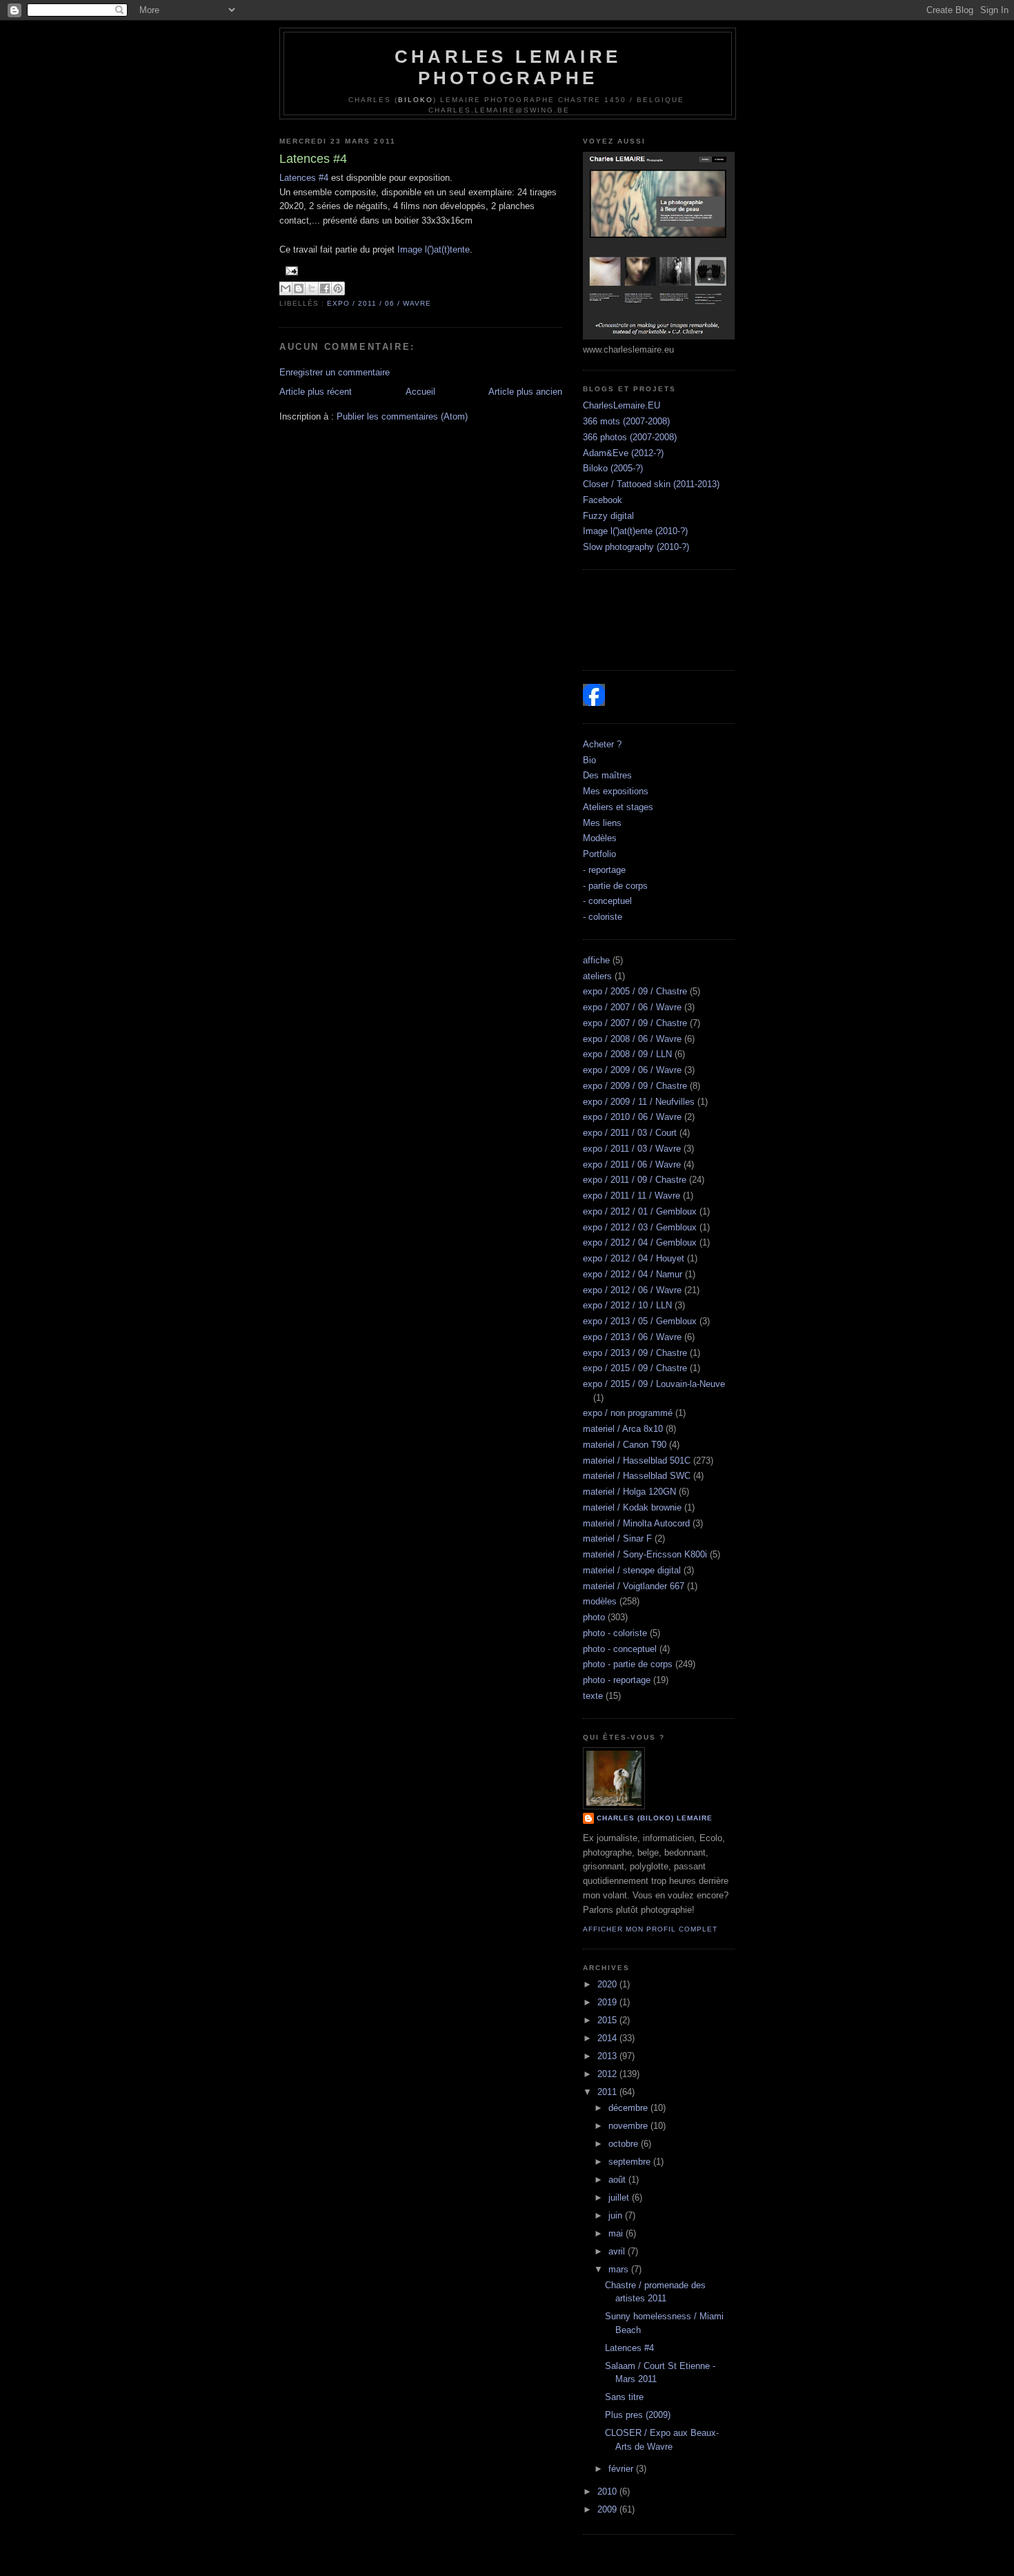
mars (620, 2269)
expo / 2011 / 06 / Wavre (379, 303)
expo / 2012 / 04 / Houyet (634, 1258)
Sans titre (624, 2397)
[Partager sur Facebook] (325, 288)
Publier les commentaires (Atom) (402, 416)
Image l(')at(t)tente (434, 249)
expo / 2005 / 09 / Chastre (635, 991)
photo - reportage (617, 1680)
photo (594, 1617)
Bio (589, 760)
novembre (629, 2126)
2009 (608, 2509)
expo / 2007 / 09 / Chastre (635, 1023)
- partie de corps (615, 886)
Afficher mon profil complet (650, 1929)
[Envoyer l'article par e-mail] (290, 271)
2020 (608, 1984)
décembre (629, 2108)
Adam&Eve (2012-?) (623, 453)
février (622, 2469)
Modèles (600, 838)
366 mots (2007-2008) (626, 421)
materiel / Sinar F (617, 1538)
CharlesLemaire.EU (622, 405)
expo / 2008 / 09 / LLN (627, 1054)
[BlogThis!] (299, 288)
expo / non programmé (628, 1413)
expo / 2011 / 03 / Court (630, 1133)
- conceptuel (607, 901)
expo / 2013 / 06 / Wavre (632, 1337)
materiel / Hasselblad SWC (637, 1476)
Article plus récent (316, 392)
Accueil (420, 392)
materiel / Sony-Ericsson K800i (645, 1554)
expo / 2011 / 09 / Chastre (635, 1180)
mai (617, 2233)
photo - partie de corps (628, 1664)
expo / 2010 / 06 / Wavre (632, 1117)
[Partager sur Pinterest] (338, 288)
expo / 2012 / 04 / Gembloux (640, 1242)
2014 (608, 2038)
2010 (608, 2491)
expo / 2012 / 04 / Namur (633, 1274)
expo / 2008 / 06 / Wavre (632, 1039)
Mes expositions (616, 791)
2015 (608, 2020)
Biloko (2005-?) (613, 468)
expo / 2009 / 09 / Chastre (635, 1086)
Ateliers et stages (618, 807)
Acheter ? (602, 744)
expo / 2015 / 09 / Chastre (635, 1368)
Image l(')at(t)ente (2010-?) (635, 531)
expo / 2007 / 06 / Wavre (632, 1007)
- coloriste (603, 917)
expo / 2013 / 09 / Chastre (635, 1353)
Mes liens (602, 823)
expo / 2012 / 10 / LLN (627, 1305)
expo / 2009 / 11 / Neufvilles (639, 1102)
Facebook (603, 500)
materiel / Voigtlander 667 (634, 1586)
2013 (608, 2056)
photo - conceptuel (620, 1649)
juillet (620, 2198)
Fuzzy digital (608, 516)
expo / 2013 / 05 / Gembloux (640, 1321)
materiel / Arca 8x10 (623, 1429)
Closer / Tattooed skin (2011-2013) (651, 484)
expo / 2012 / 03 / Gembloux (640, 1227)
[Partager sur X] (312, 288)
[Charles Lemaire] (594, 703)
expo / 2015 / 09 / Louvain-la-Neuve (654, 1384)
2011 (608, 2092)
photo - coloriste (615, 1633)
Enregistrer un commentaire (335, 372)
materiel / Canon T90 (625, 1445)
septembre (631, 2162)
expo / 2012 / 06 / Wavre (632, 1290)
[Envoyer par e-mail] (286, 288)
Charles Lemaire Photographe (508, 67)
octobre (625, 2144)
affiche (596, 960)
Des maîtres (607, 775)
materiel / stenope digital (632, 1570)
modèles (600, 1601)
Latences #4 (304, 178)
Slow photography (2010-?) (636, 547)
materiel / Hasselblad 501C (637, 1461)
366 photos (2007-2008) (630, 437)
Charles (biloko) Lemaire (655, 1818)
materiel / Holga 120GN (629, 1492)
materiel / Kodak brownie (632, 1507)
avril (618, 2251)
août (618, 2180)
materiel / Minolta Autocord (636, 1523)
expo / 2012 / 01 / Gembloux (640, 1211)
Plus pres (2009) (638, 2415)
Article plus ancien (525, 392)
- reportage (604, 870)
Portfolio (599, 854)
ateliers (597, 976)
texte (593, 1696)
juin (617, 2215)
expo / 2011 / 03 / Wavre (632, 1149)
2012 (608, 2074)
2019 (608, 2002)
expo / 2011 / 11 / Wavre (632, 1196)
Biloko (416, 100)
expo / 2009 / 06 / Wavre (632, 1070)
